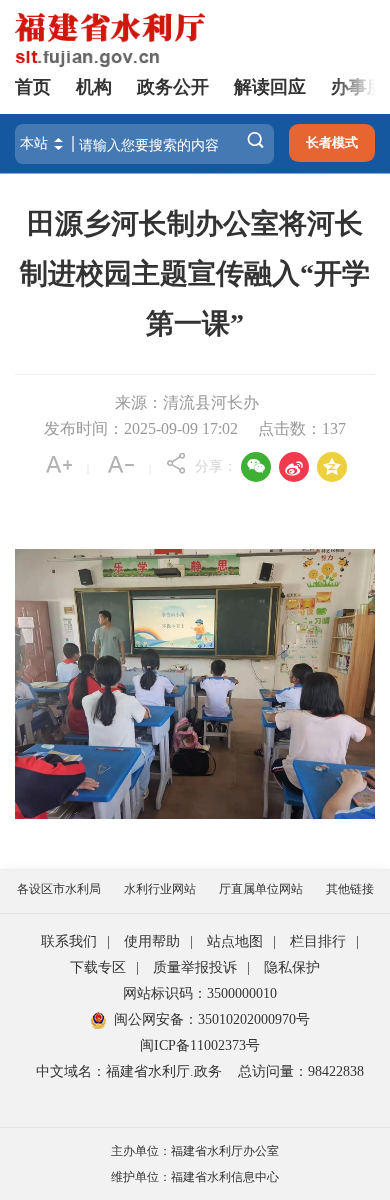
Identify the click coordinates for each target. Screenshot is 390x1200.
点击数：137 (302, 428)
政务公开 (173, 87)
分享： (216, 466)
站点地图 (235, 941)
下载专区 (98, 967)
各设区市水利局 (59, 889)
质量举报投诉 (195, 967)
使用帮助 (152, 941)
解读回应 (270, 87)
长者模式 (332, 142)
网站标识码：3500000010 (200, 993)
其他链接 (350, 889)
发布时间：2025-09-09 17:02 (141, 428)
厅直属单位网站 (261, 889)
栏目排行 (318, 941)
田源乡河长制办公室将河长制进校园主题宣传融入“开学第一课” (195, 273)
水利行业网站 (160, 889)
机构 (94, 87)
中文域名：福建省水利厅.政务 (129, 1071)
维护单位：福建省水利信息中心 (195, 1177)
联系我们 (69, 941)
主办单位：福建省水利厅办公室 (195, 1151)
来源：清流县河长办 (187, 402)
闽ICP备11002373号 (200, 1045)
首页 (33, 87)
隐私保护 (292, 967)
